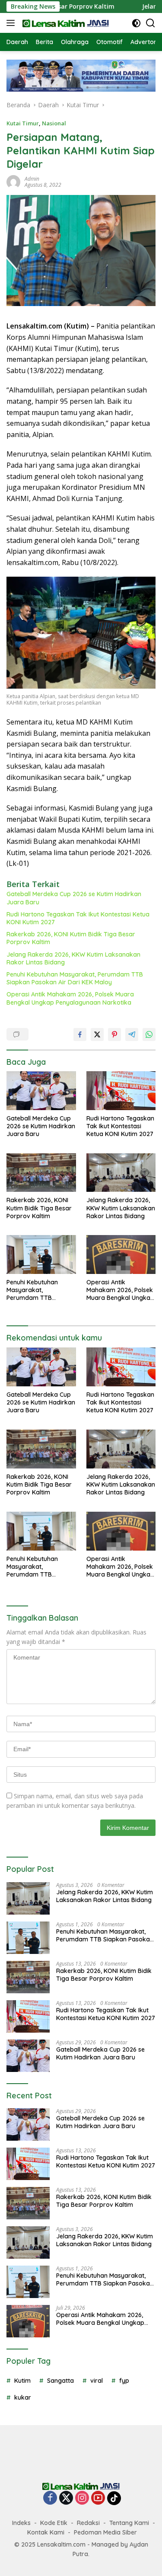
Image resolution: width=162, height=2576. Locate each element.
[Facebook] (50, 2498)
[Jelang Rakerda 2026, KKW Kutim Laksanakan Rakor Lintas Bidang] (121, 1173)
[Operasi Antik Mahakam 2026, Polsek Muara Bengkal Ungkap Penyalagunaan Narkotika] (121, 1254)
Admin (32, 179)
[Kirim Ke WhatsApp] (149, 1034)
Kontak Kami (46, 2532)
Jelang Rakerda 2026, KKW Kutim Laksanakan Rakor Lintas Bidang (73, 958)
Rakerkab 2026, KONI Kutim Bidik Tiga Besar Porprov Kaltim (71, 938)
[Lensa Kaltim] (65, 23)
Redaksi (88, 2523)
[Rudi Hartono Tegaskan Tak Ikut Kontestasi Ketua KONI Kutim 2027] (121, 1091)
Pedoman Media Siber (105, 2532)
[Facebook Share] (80, 1034)
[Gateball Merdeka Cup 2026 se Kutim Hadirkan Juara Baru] (41, 1091)
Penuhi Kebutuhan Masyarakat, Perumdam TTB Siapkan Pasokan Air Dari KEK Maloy (75, 978)
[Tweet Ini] (97, 1034)
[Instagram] (82, 2498)
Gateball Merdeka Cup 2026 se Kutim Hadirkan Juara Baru (74, 898)
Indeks (21, 2523)
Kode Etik (54, 2523)
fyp (124, 2381)
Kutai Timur (23, 123)
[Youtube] (98, 2498)
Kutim (22, 2381)
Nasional (54, 123)
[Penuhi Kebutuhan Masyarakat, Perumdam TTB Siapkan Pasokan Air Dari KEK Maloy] (41, 1254)
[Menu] (12, 23)
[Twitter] (66, 2498)
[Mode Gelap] (136, 23)
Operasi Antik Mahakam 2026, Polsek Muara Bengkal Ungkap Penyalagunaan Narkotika (70, 998)
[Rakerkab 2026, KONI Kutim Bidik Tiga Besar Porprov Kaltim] (41, 1173)
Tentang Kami (129, 2523)
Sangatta (60, 2381)
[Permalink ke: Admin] (13, 181)
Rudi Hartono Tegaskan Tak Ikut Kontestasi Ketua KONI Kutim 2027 (78, 918)
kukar (23, 2397)
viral (97, 2381)
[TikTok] (114, 2498)
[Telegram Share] (132, 1034)
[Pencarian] (151, 23)
